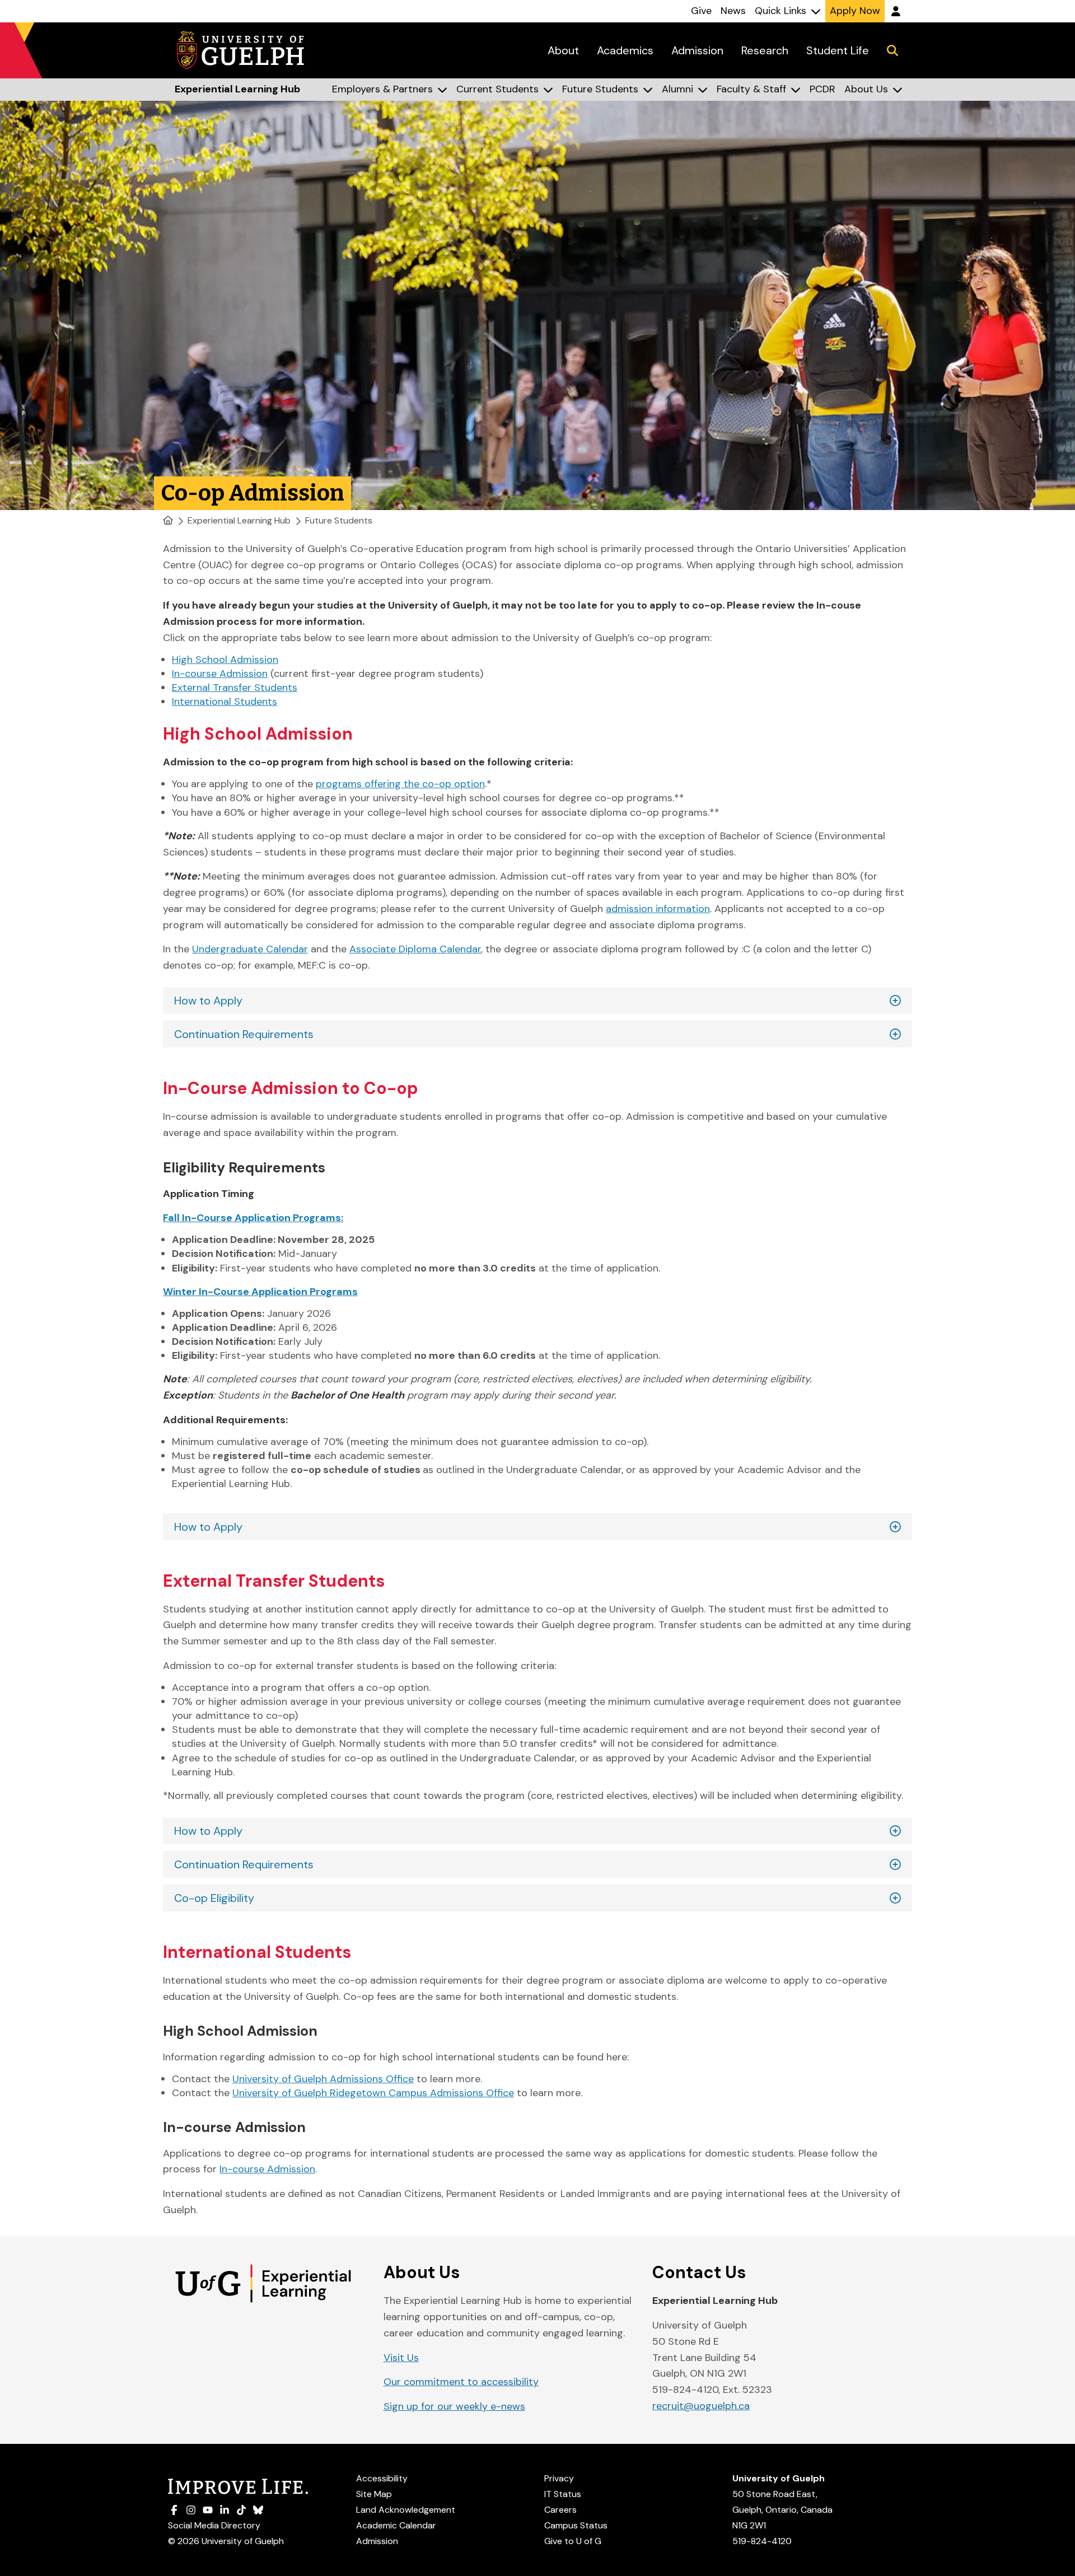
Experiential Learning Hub (239, 520)
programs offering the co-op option (400, 784)
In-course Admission (220, 674)
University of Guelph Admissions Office (323, 2079)
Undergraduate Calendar (250, 949)
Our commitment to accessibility (461, 2382)
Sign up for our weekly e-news (454, 2406)
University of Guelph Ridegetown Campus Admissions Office (373, 2093)
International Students (225, 702)
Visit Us (401, 2358)
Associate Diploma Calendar (415, 949)
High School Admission (225, 660)
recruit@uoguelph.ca (701, 2406)
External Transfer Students (235, 688)
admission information (658, 909)
